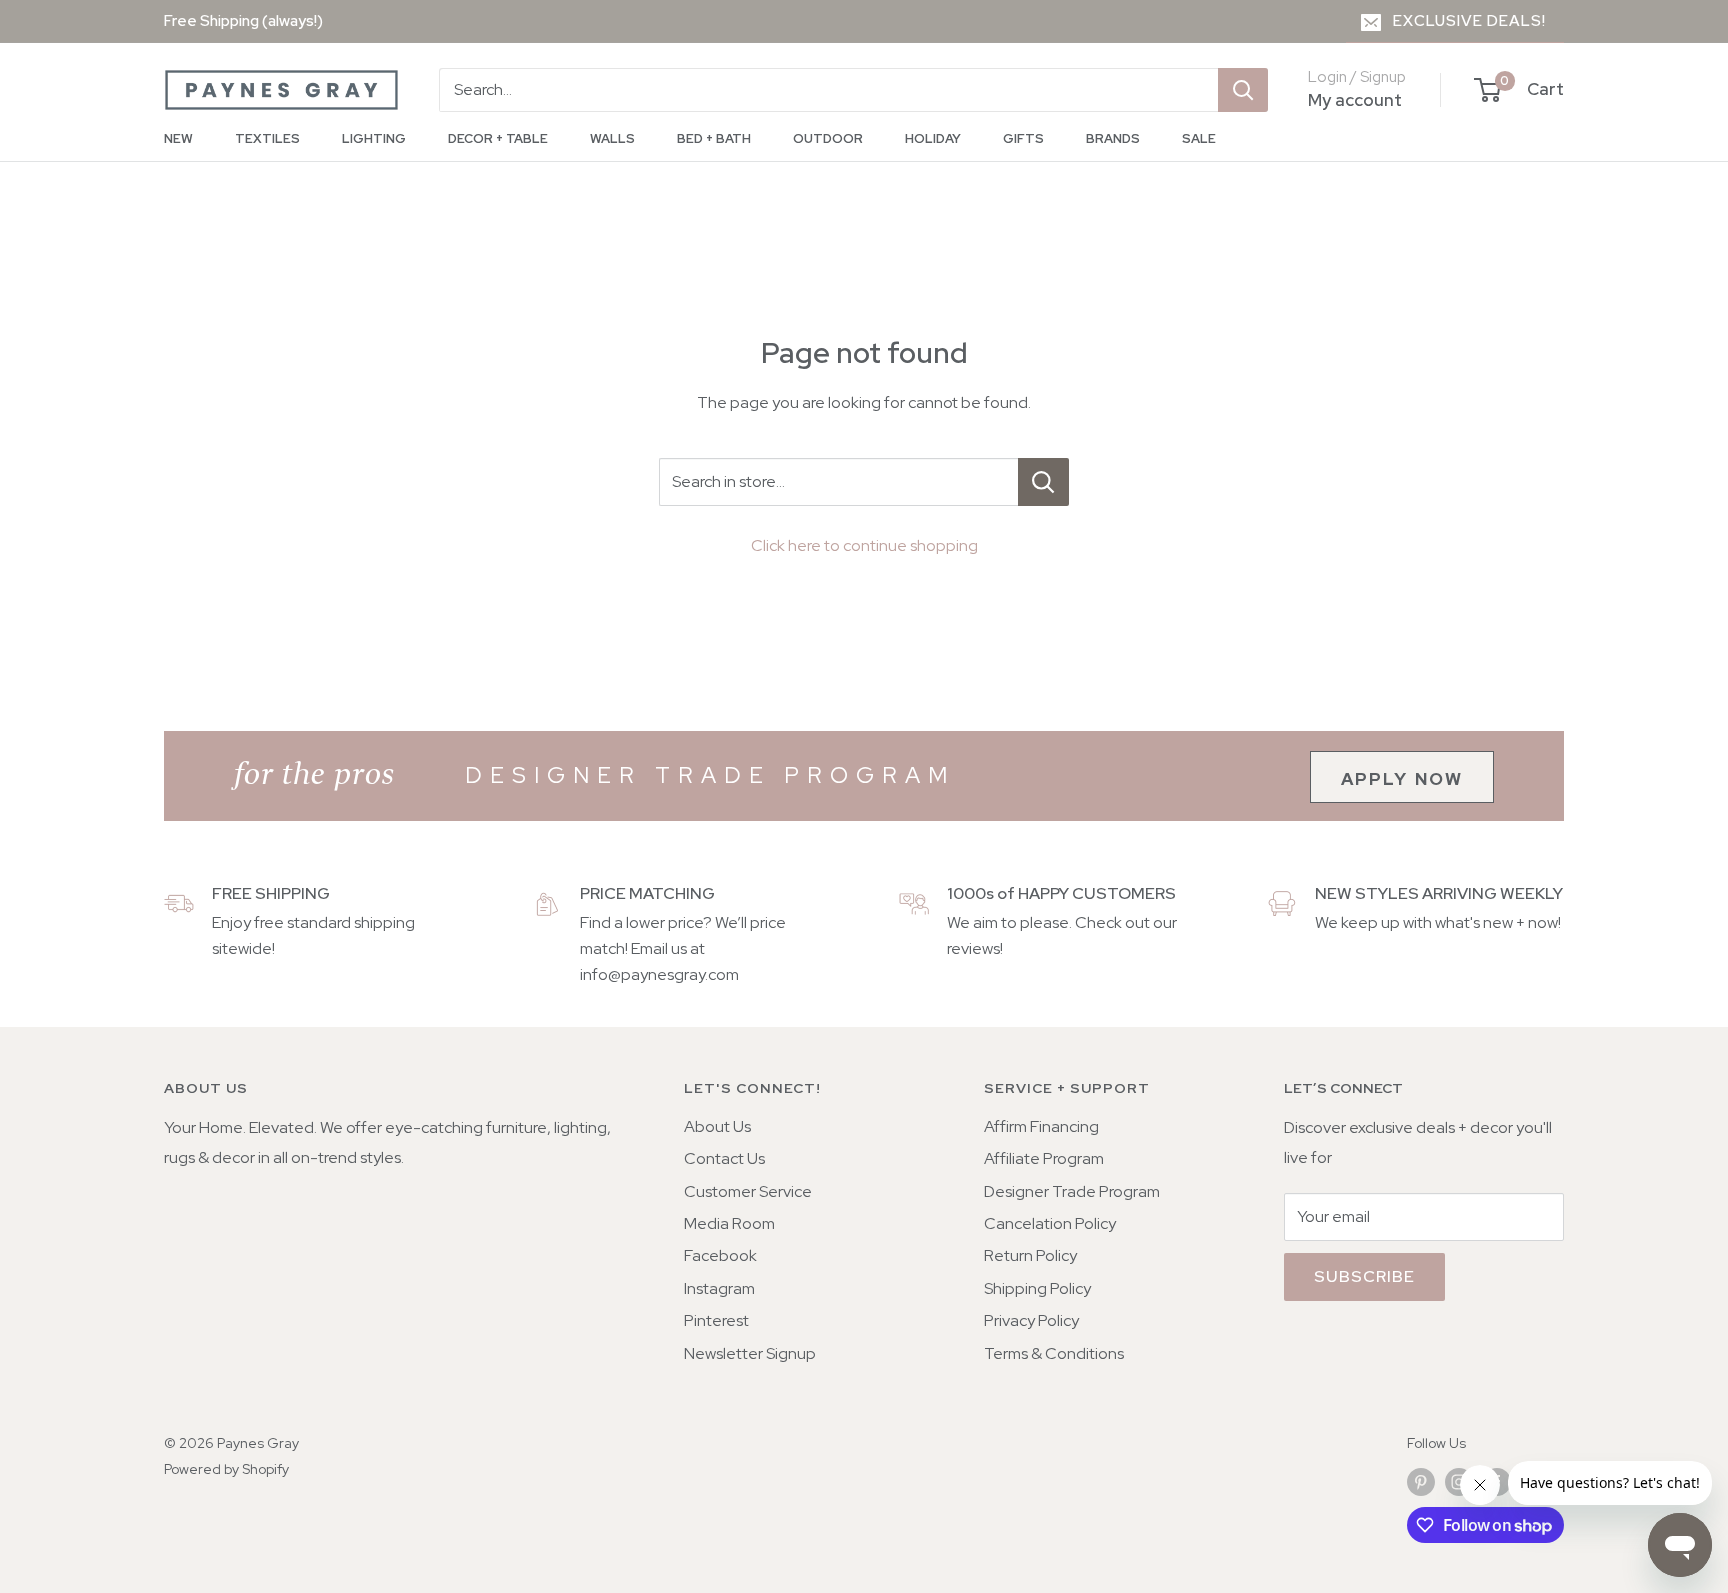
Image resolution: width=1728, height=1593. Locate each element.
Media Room (729, 1223)
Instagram (719, 1288)
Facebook (720, 1255)
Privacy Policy (1031, 1320)
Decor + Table (498, 138)
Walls (612, 138)
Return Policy (1030, 1255)
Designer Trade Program (1072, 1191)
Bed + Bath (714, 138)
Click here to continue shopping (864, 545)
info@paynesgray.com (659, 974)
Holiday (933, 138)
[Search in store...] (1043, 482)
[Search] (1243, 90)
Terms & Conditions (1054, 1353)
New (178, 138)
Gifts (1023, 138)
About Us (717, 1126)
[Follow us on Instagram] (1459, 1481)
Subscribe (1364, 1276)
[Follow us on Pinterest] (1421, 1481)
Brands (1113, 138)
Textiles (267, 138)
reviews (973, 948)
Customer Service (748, 1191)
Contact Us (724, 1158)
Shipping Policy (1037, 1288)
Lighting (374, 138)
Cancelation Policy (1050, 1223)
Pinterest (716, 1320)
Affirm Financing (1041, 1126)
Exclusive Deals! (1469, 21)
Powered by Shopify (226, 1469)
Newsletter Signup (750, 1353)
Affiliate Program (1044, 1158)
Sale (1199, 138)
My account (1355, 100)
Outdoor (828, 138)
